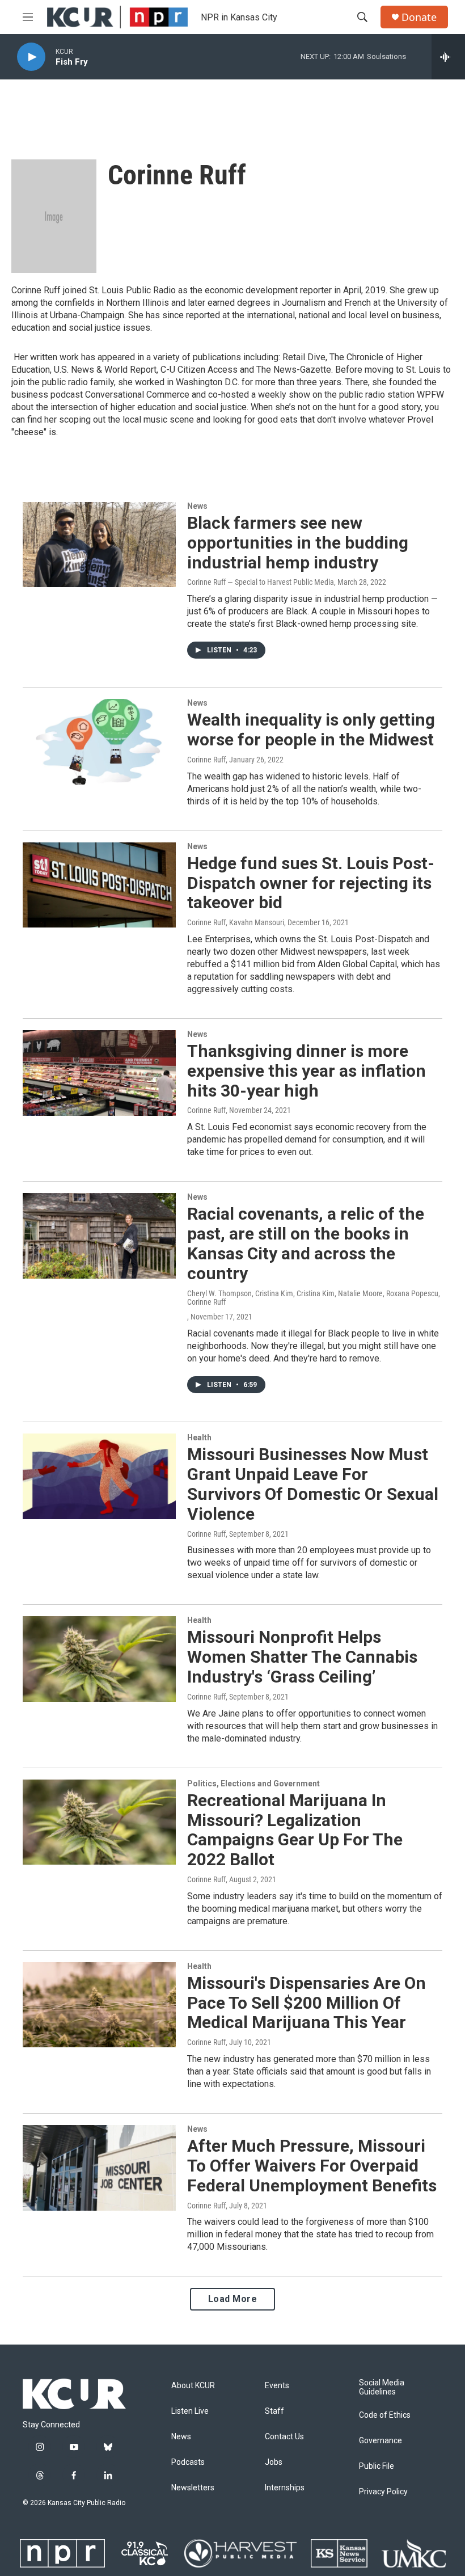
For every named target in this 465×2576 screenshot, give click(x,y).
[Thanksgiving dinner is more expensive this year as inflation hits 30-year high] (99, 1073)
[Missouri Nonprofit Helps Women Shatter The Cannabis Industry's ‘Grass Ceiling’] (99, 1659)
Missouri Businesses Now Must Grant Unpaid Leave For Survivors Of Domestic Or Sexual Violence (313, 1484)
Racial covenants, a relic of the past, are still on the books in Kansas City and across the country (306, 1243)
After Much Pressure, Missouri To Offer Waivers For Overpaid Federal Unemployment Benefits (312, 2166)
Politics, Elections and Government (253, 1784)
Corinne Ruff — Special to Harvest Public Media (261, 582)
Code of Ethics (385, 2415)
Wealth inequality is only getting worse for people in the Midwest (311, 730)
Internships (285, 2488)
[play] (31, 57)
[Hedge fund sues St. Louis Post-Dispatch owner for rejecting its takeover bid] (99, 885)
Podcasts (188, 2462)
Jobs (274, 2462)
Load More (233, 2299)
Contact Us (284, 2437)
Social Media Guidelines (382, 2387)
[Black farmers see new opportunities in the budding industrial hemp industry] (99, 545)
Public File (377, 2466)
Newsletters (193, 2488)
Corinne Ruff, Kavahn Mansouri (236, 922)
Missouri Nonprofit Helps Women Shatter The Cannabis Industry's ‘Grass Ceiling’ (302, 1657)
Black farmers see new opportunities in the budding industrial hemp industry (298, 543)
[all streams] (448, 57)
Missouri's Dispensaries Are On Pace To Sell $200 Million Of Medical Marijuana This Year (307, 2003)
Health (199, 1437)
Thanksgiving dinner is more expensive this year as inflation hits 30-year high (307, 1071)
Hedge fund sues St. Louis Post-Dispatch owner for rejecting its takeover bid (311, 883)
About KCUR (193, 2386)
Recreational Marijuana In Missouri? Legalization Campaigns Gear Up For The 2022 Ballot (295, 1830)
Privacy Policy (383, 2492)
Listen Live (190, 2411)
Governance (381, 2441)
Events (277, 2386)
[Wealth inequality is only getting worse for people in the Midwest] (99, 741)
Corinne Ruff (206, 760)
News (197, 506)
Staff (274, 2411)
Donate (419, 17)
